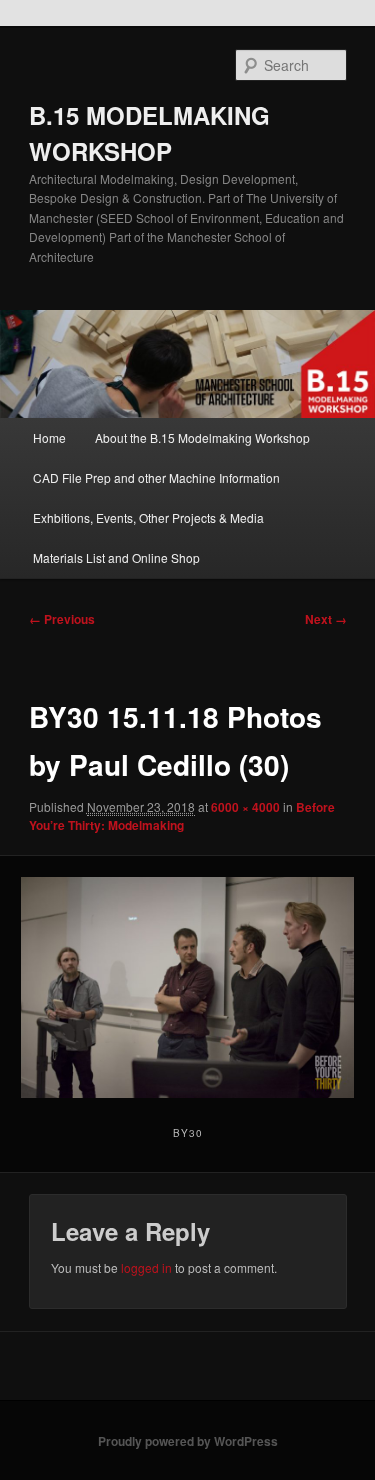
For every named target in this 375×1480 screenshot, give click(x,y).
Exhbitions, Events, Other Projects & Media (148, 517)
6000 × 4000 (245, 807)
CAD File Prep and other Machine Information (156, 477)
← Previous (62, 619)
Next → (326, 619)
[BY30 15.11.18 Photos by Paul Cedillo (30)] (187, 988)
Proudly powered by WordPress (188, 1441)
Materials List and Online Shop (116, 557)
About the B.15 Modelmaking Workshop (202, 437)
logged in (146, 1267)
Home (49, 437)
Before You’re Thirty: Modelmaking (182, 816)
